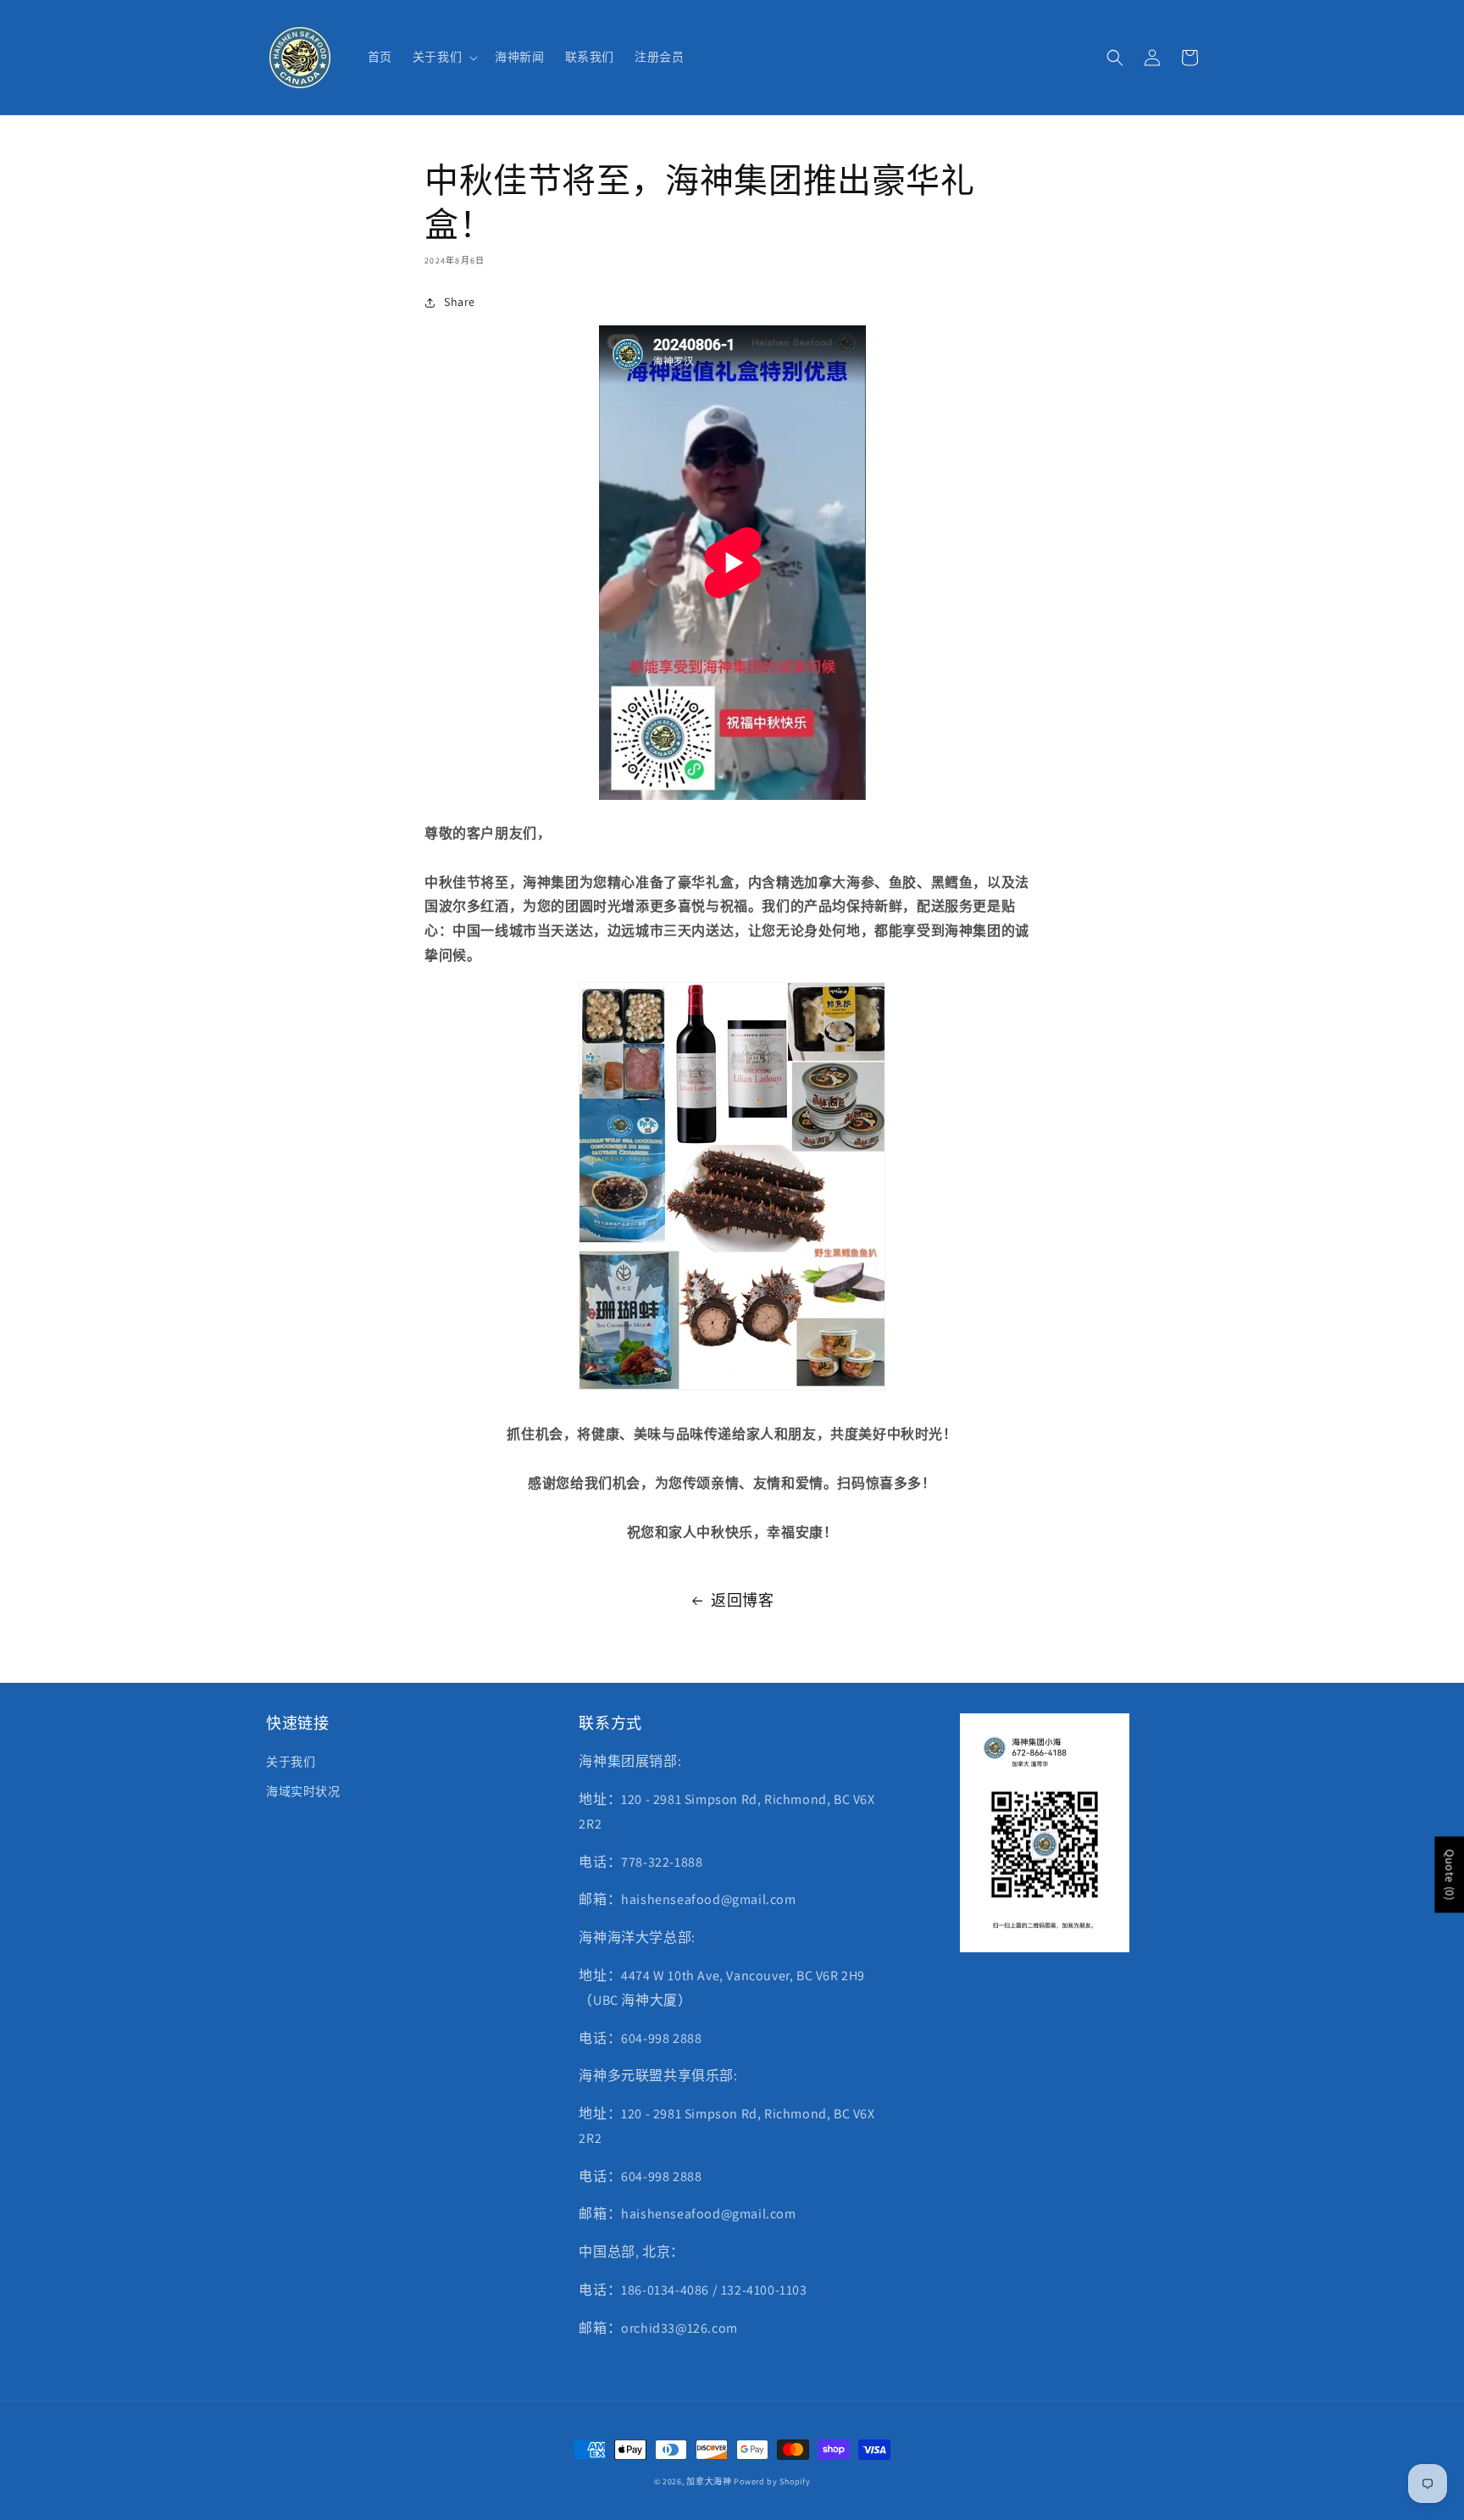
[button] (444, 57)
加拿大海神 (709, 2481)
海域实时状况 (303, 1791)
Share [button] (460, 302)
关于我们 (291, 1762)
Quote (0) (1450, 1875)
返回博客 (742, 1600)
